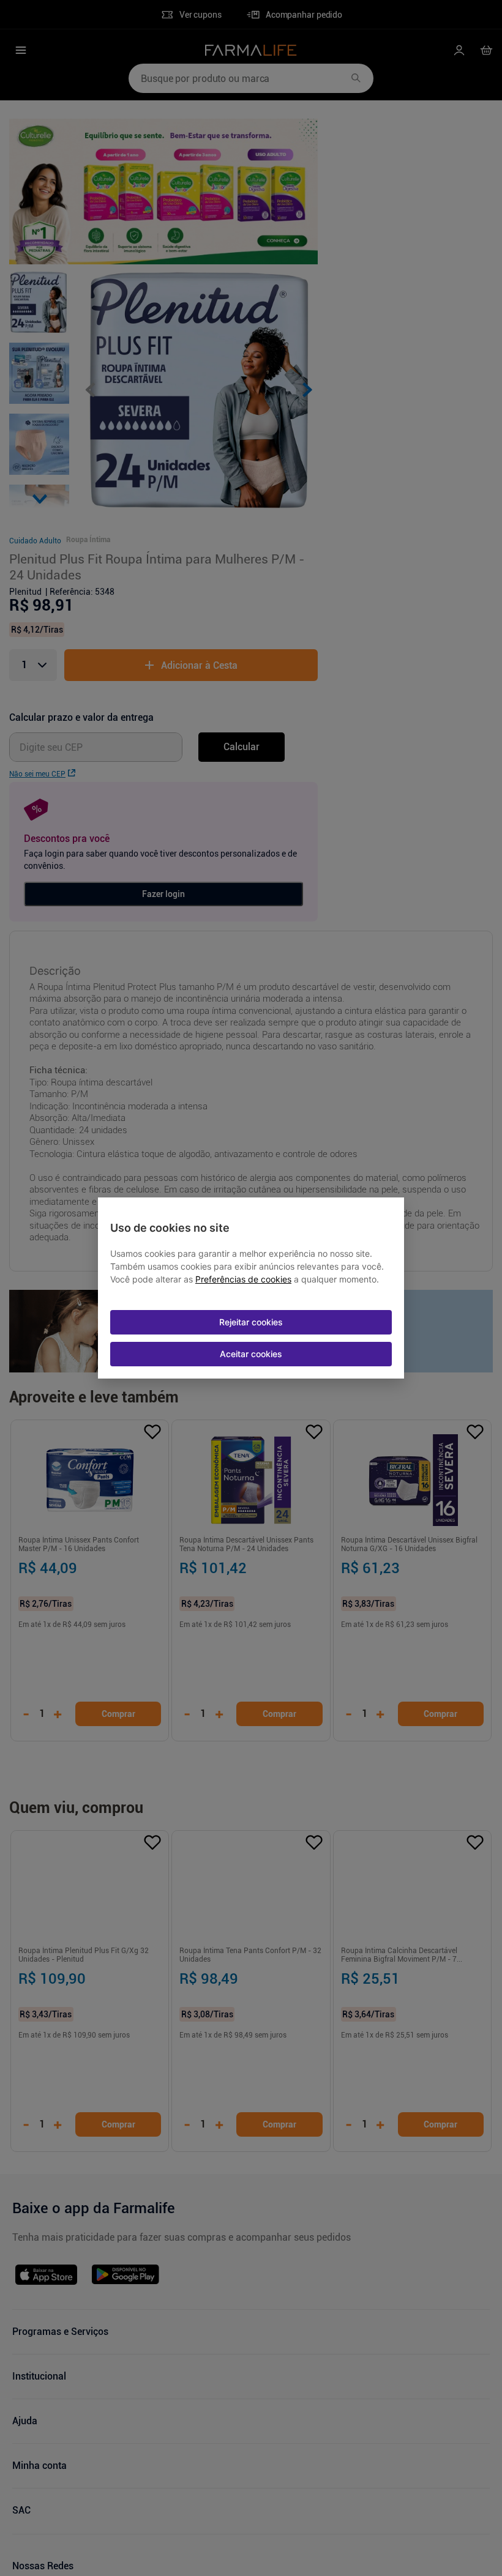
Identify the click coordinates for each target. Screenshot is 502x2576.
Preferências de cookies (243, 1279)
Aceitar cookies (251, 1354)
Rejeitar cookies (251, 1322)
